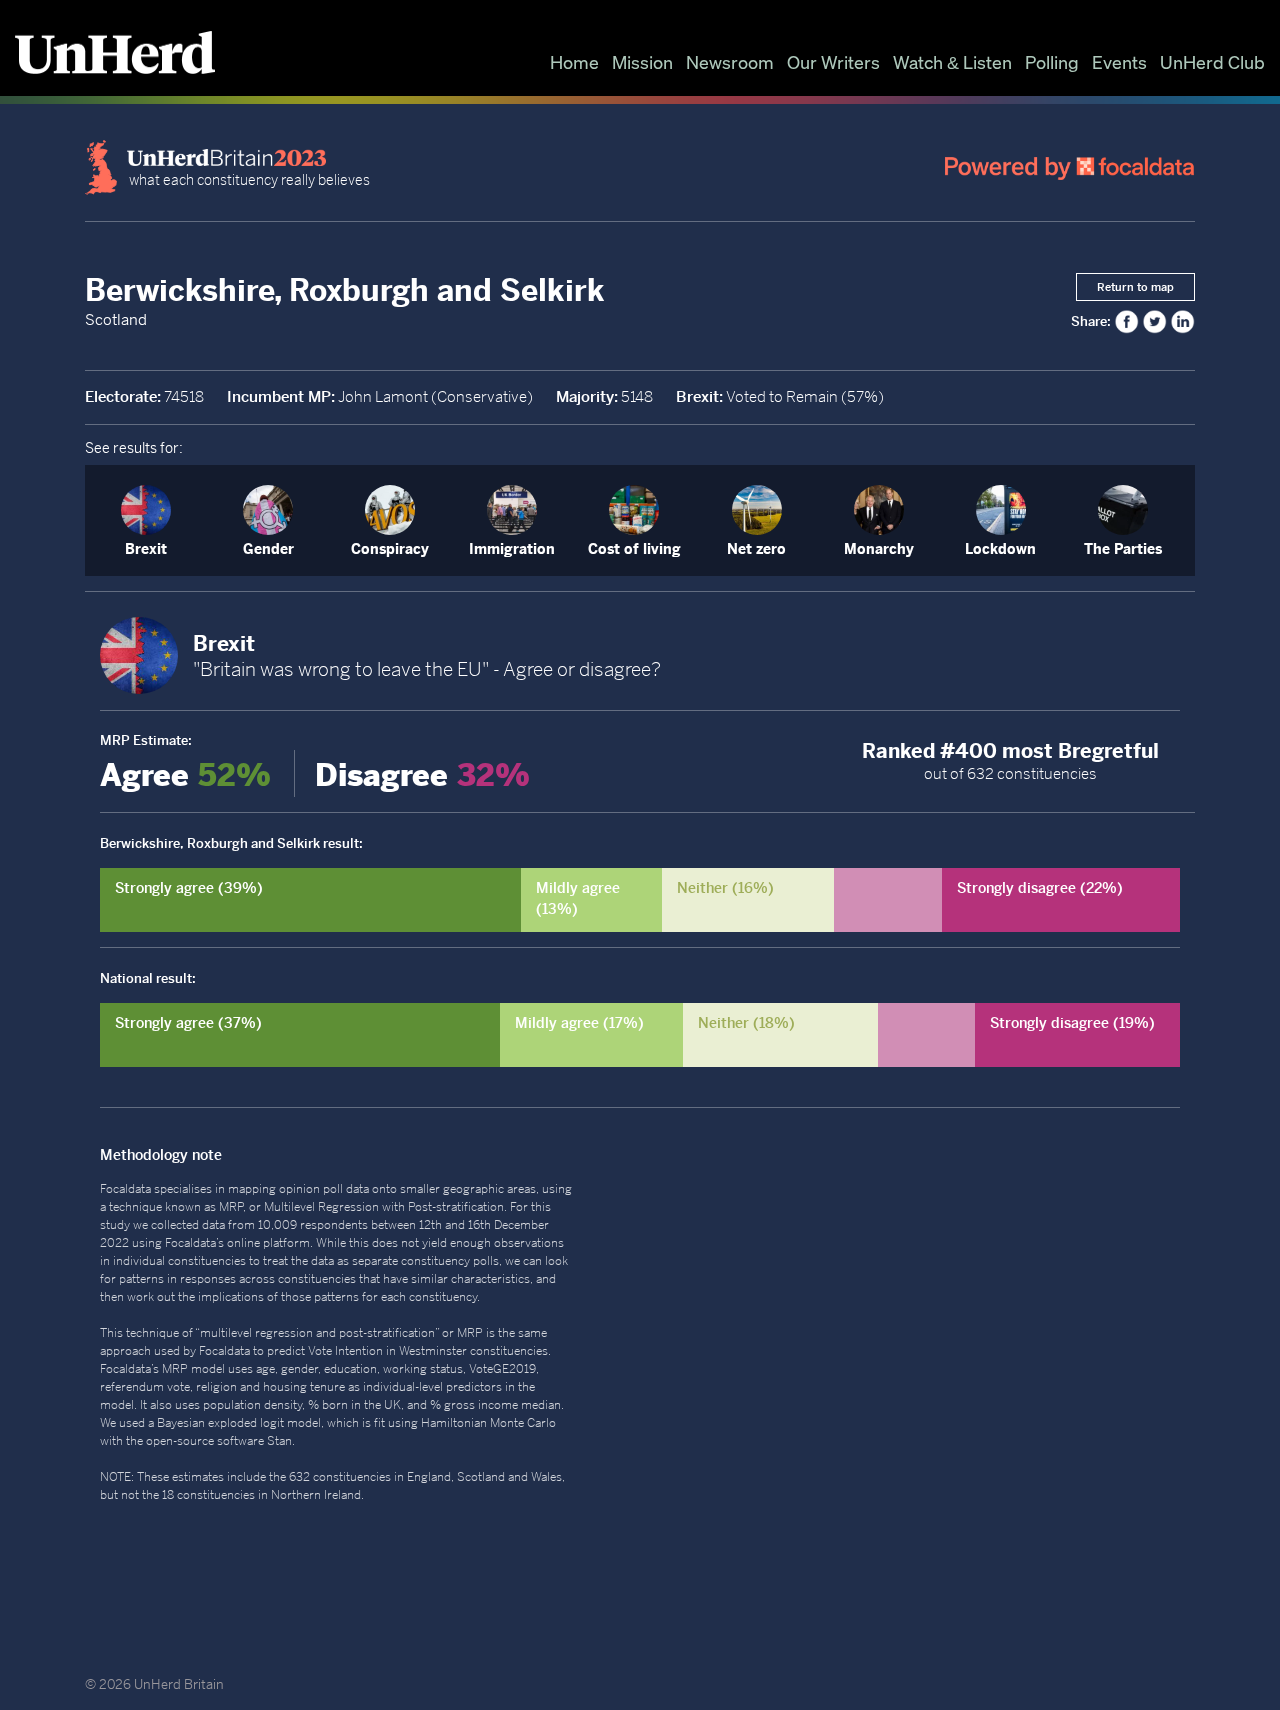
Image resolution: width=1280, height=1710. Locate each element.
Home (574, 62)
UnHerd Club (1212, 62)
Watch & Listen (952, 62)
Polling (1052, 62)
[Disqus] (910, 1388)
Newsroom (730, 62)
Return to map (1135, 287)
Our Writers (833, 62)
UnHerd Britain (179, 1684)
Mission (642, 62)
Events (1119, 62)
